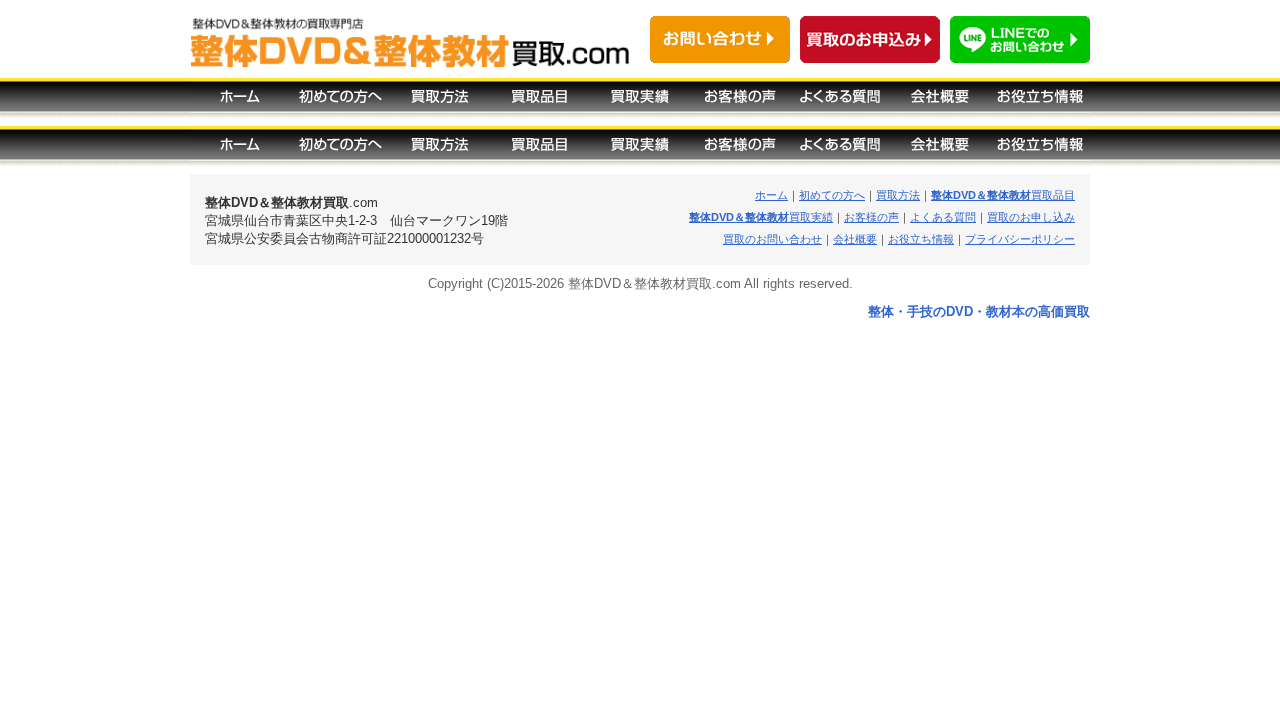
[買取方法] (440, 102)
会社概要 (855, 239)
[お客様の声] (740, 102)
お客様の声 (871, 217)
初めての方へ (832, 195)
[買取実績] (640, 102)
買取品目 (1003, 195)
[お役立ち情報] (1040, 102)
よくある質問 (943, 217)
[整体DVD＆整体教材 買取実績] (640, 150)
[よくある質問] (840, 102)
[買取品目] (540, 102)
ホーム (771, 195)
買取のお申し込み (1031, 217)
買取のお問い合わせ (772, 239)
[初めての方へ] (340, 102)
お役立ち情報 (921, 239)
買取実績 (761, 217)
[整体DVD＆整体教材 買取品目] (540, 150)
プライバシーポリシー (1020, 239)
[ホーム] (240, 102)
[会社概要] (940, 102)
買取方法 (898, 195)
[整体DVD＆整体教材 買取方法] (440, 150)
